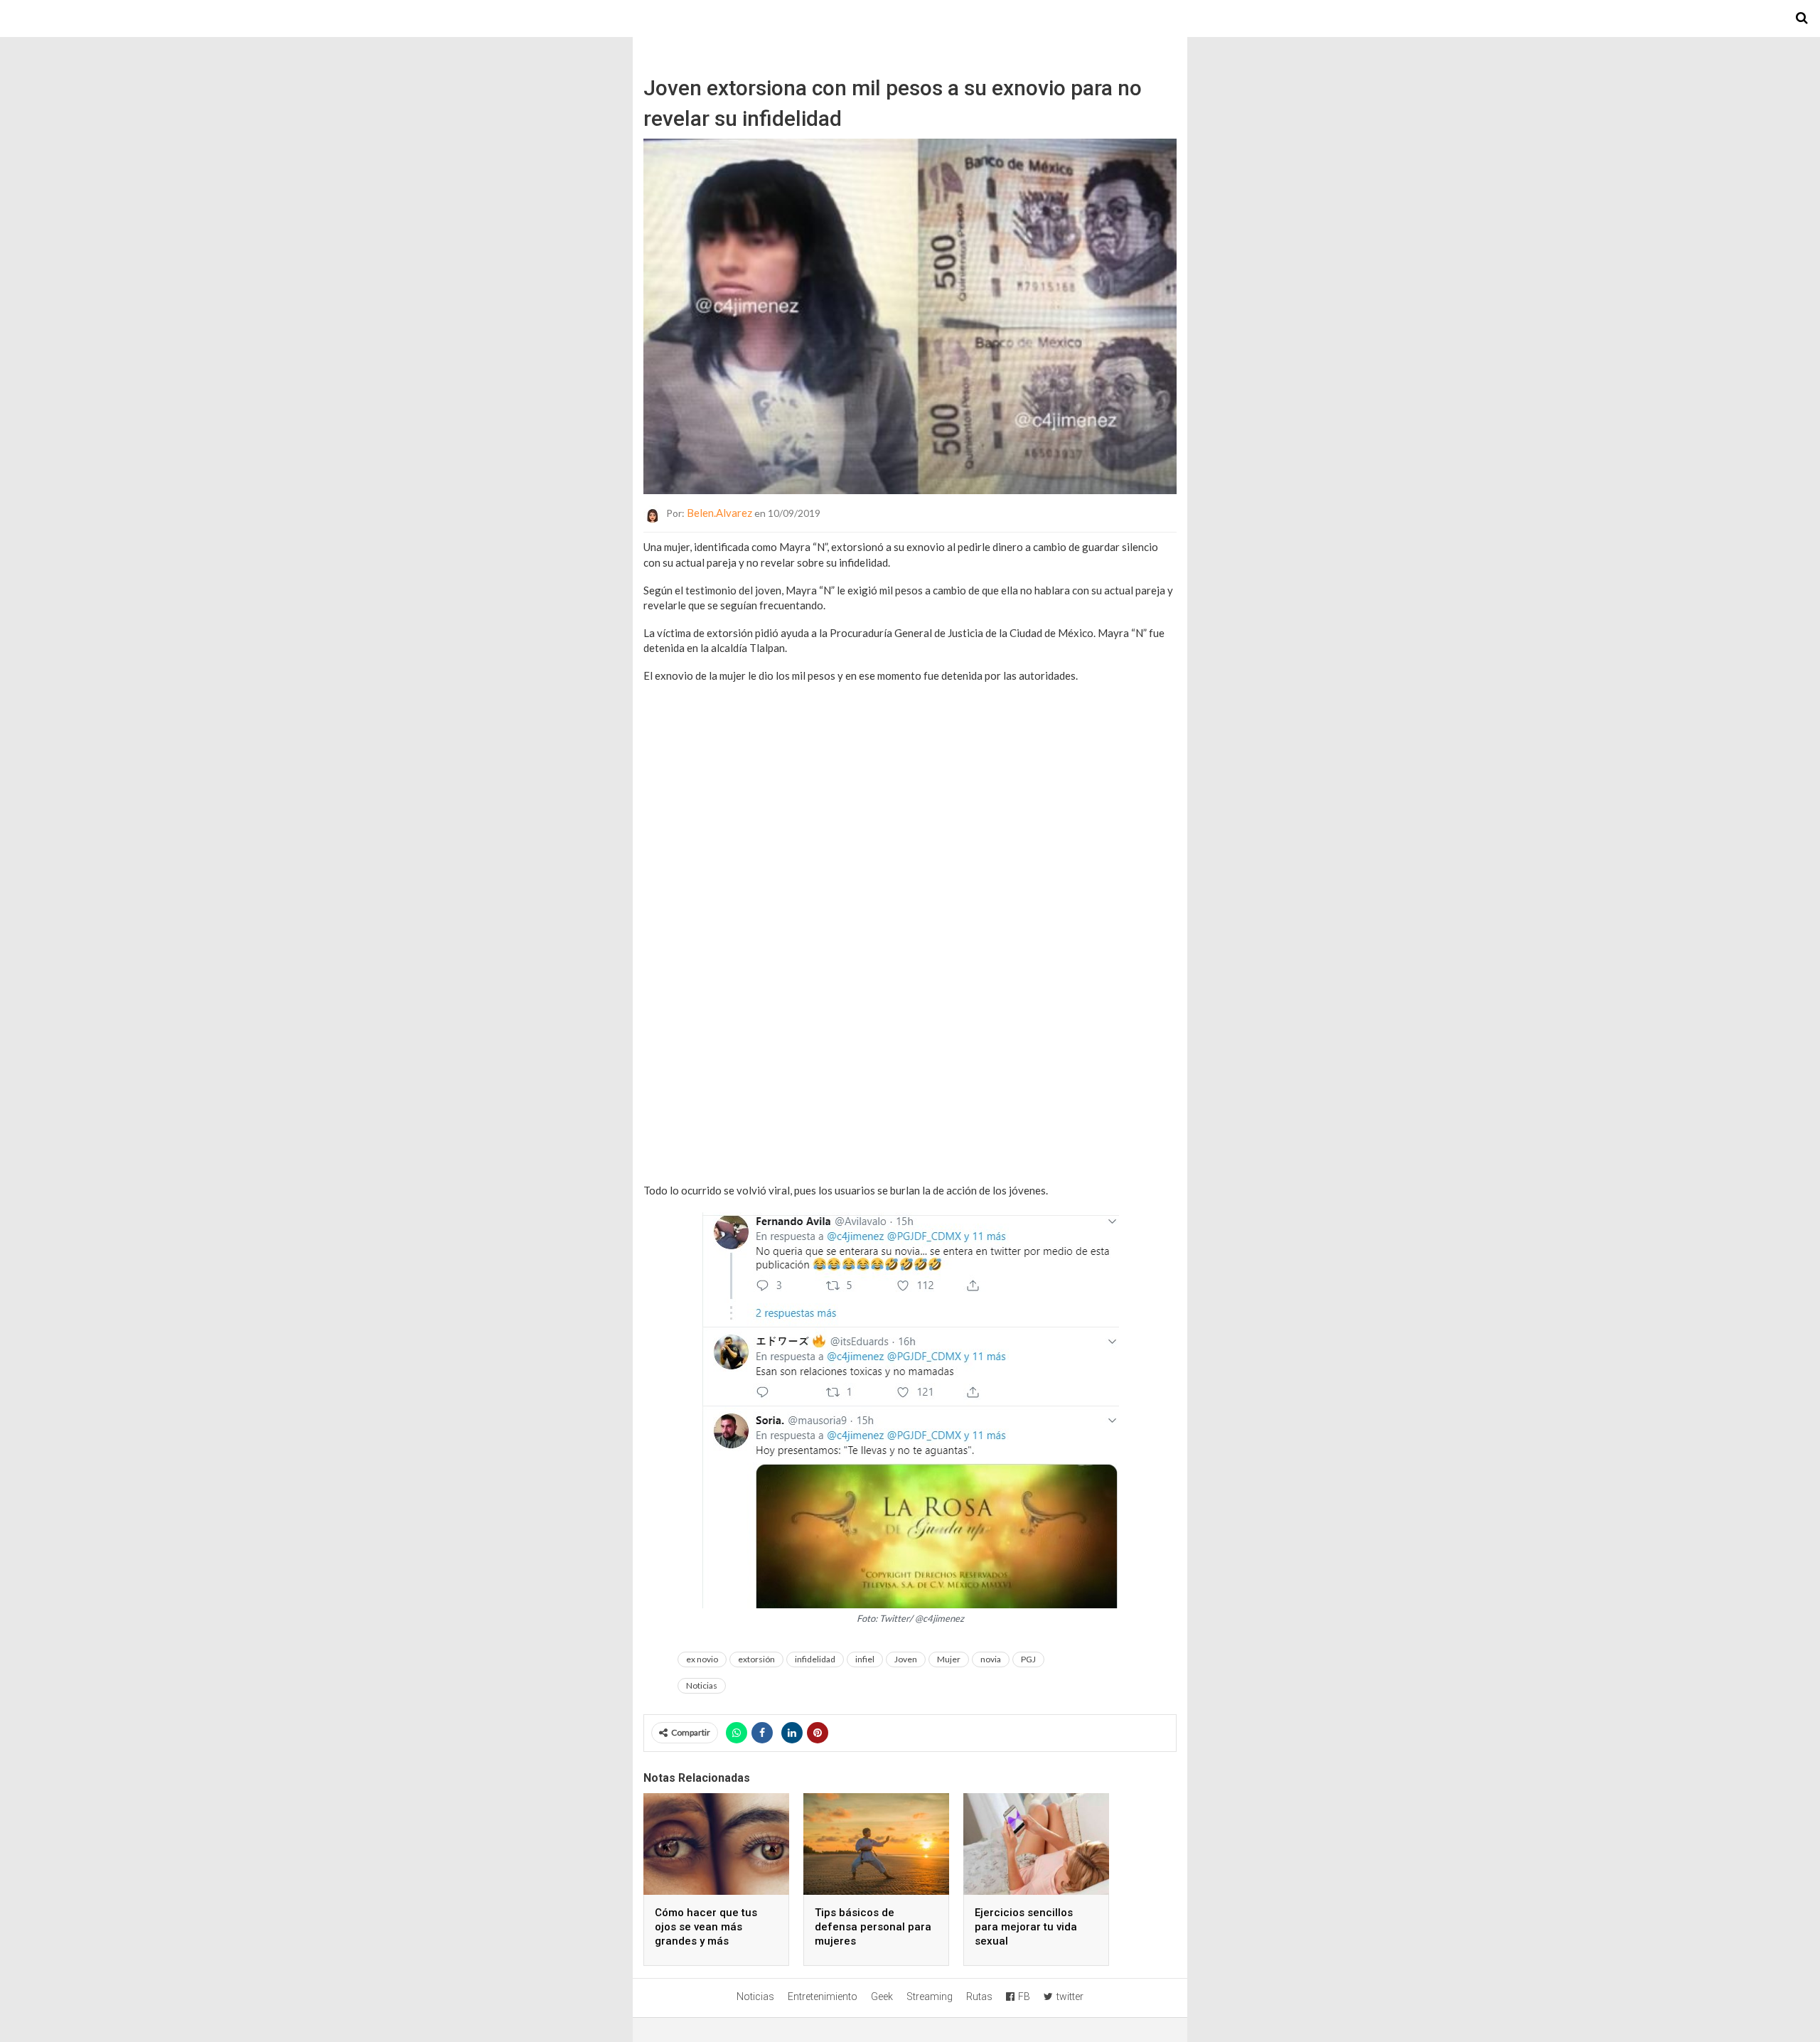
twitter (1070, 1996)
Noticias (702, 1685)
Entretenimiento (823, 1996)
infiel (865, 1659)
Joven (906, 1659)
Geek (882, 1996)
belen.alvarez (719, 513)
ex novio (702, 1659)
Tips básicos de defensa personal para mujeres (873, 1927)
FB (1024, 1996)
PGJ (1028, 1659)
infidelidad (815, 1659)
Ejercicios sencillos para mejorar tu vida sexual (1026, 1927)
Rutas (979, 1996)
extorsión (756, 1659)
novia (991, 1659)
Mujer (949, 1659)
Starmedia (910, 18)
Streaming (930, 1996)
